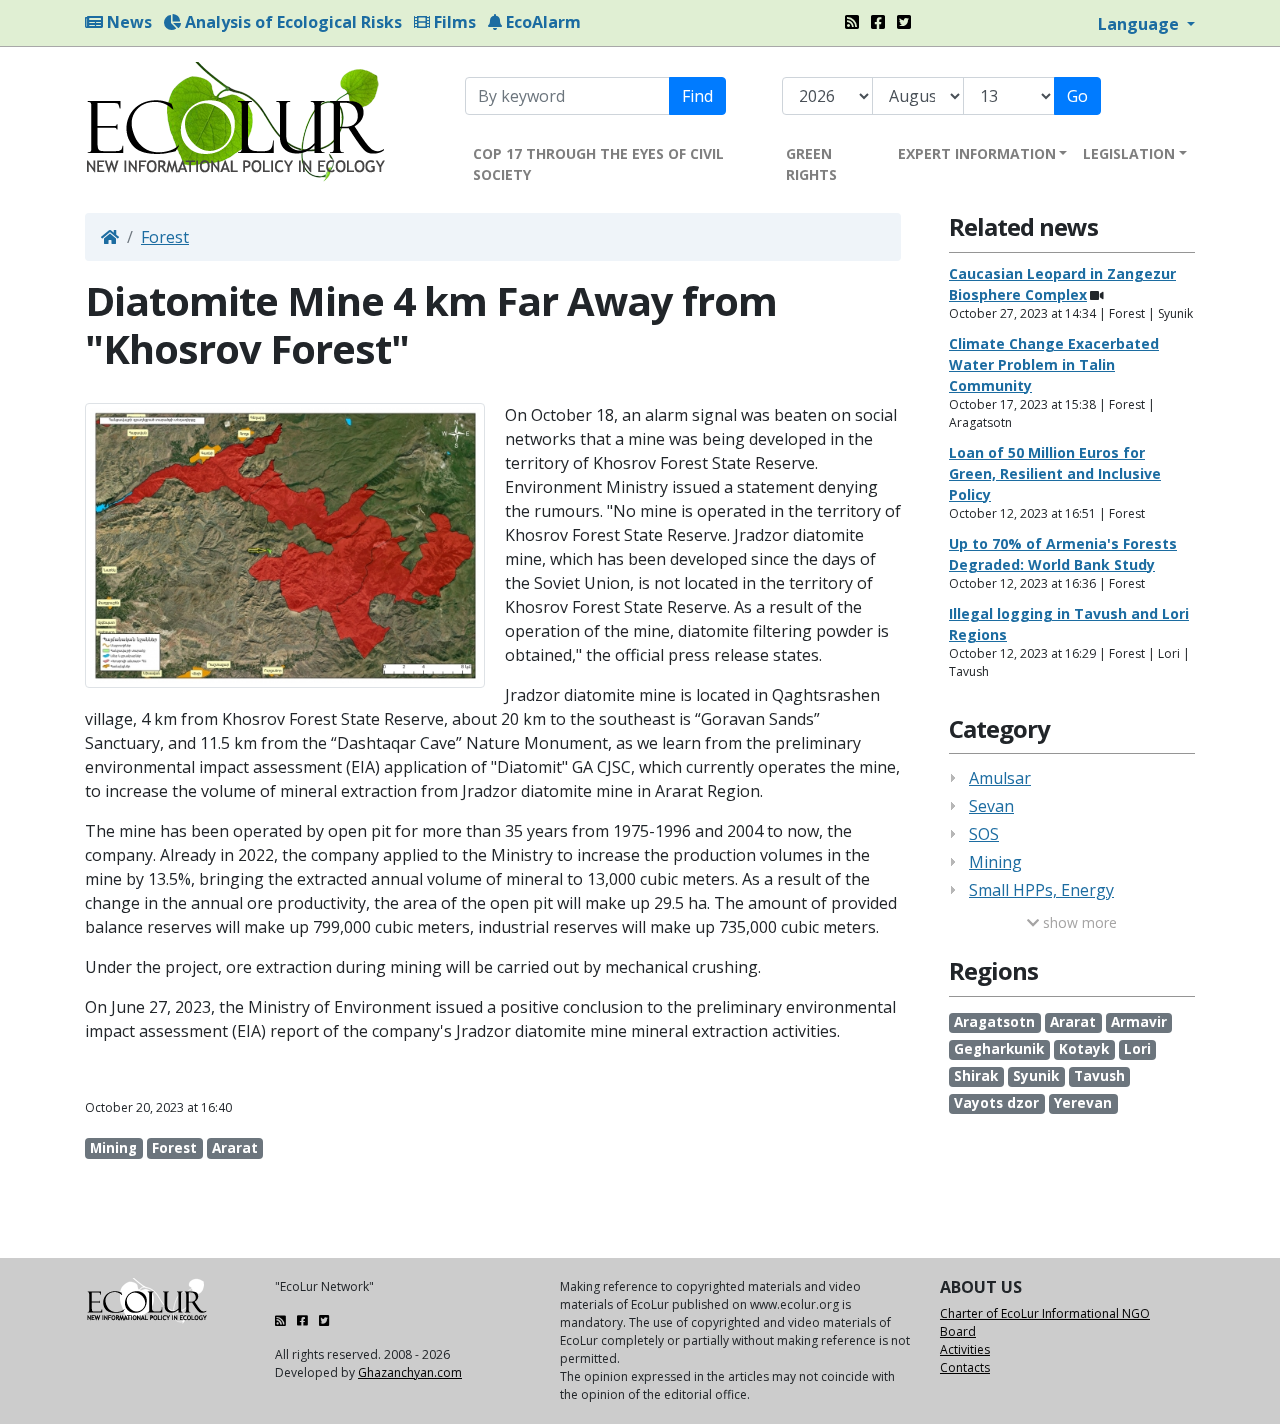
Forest (165, 237)
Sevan (991, 806)
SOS (984, 834)
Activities (965, 1349)
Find (697, 96)
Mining (995, 862)
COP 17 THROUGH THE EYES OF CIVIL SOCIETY (598, 164)
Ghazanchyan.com (410, 1372)
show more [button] (1078, 922)
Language (1140, 24)
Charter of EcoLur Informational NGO (1045, 1313)
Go (1077, 96)
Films (453, 22)
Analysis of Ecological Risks (291, 22)
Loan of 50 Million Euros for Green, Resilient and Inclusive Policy (1055, 473)
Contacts (965, 1367)
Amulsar (1000, 778)
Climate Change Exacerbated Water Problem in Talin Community (1054, 364)
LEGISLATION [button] (1129, 153)
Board (958, 1331)
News (127, 22)
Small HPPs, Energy (1041, 890)
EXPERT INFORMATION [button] (977, 153)
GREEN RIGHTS (811, 164)
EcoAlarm (541, 22)
